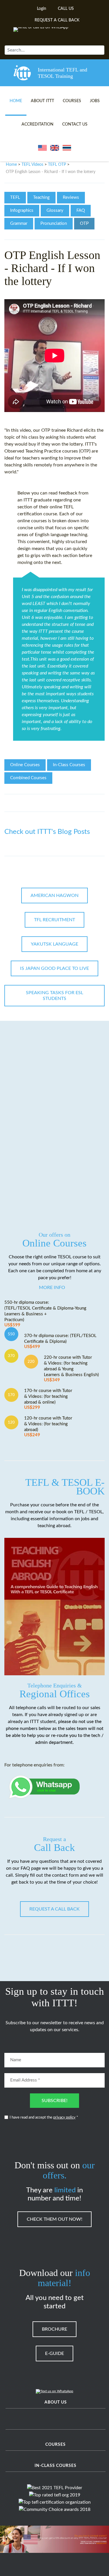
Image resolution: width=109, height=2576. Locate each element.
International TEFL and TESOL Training (62, 73)
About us (56, 2402)
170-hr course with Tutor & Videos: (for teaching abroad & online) (48, 1399)
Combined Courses (28, 778)
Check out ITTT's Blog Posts (47, 832)
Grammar (19, 224)
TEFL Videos (32, 165)
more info (52, 1288)
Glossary (55, 210)
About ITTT (42, 101)
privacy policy (64, 2118)
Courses (72, 101)
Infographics (22, 210)
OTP (84, 224)
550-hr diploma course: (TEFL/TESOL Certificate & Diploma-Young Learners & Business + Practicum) (45, 1314)
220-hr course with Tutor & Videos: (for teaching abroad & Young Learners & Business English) (71, 1369)
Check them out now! (54, 2219)
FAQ (81, 210)
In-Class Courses (69, 765)
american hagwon (54, 896)
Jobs (95, 101)
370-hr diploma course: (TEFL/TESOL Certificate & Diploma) (60, 1341)
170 (11, 1395)
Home (16, 101)
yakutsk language (54, 944)
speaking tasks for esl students (54, 996)
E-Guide (54, 2353)
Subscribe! (54, 2101)
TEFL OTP (57, 165)
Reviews (71, 197)
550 (11, 1334)
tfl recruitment (54, 920)
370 (11, 1356)
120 (11, 1422)
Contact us (75, 124)
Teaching (41, 197)
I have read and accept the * (44, 2118)
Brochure (54, 2329)
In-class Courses (56, 2466)
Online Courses (25, 765)
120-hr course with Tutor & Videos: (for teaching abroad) (48, 1427)
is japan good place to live (54, 968)
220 (31, 1362)
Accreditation (37, 124)
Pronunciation (54, 224)
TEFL (15, 197)
